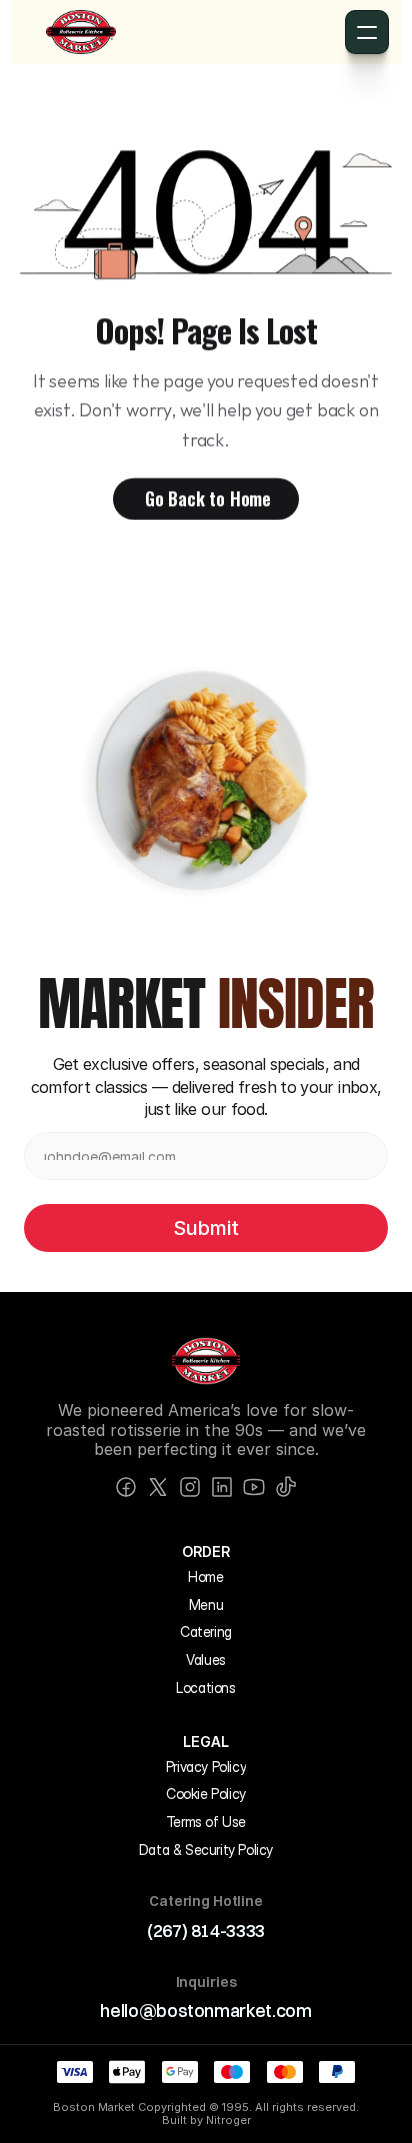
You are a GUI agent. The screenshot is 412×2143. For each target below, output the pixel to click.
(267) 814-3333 (206, 1930)
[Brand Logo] (81, 32)
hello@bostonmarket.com (205, 2010)
